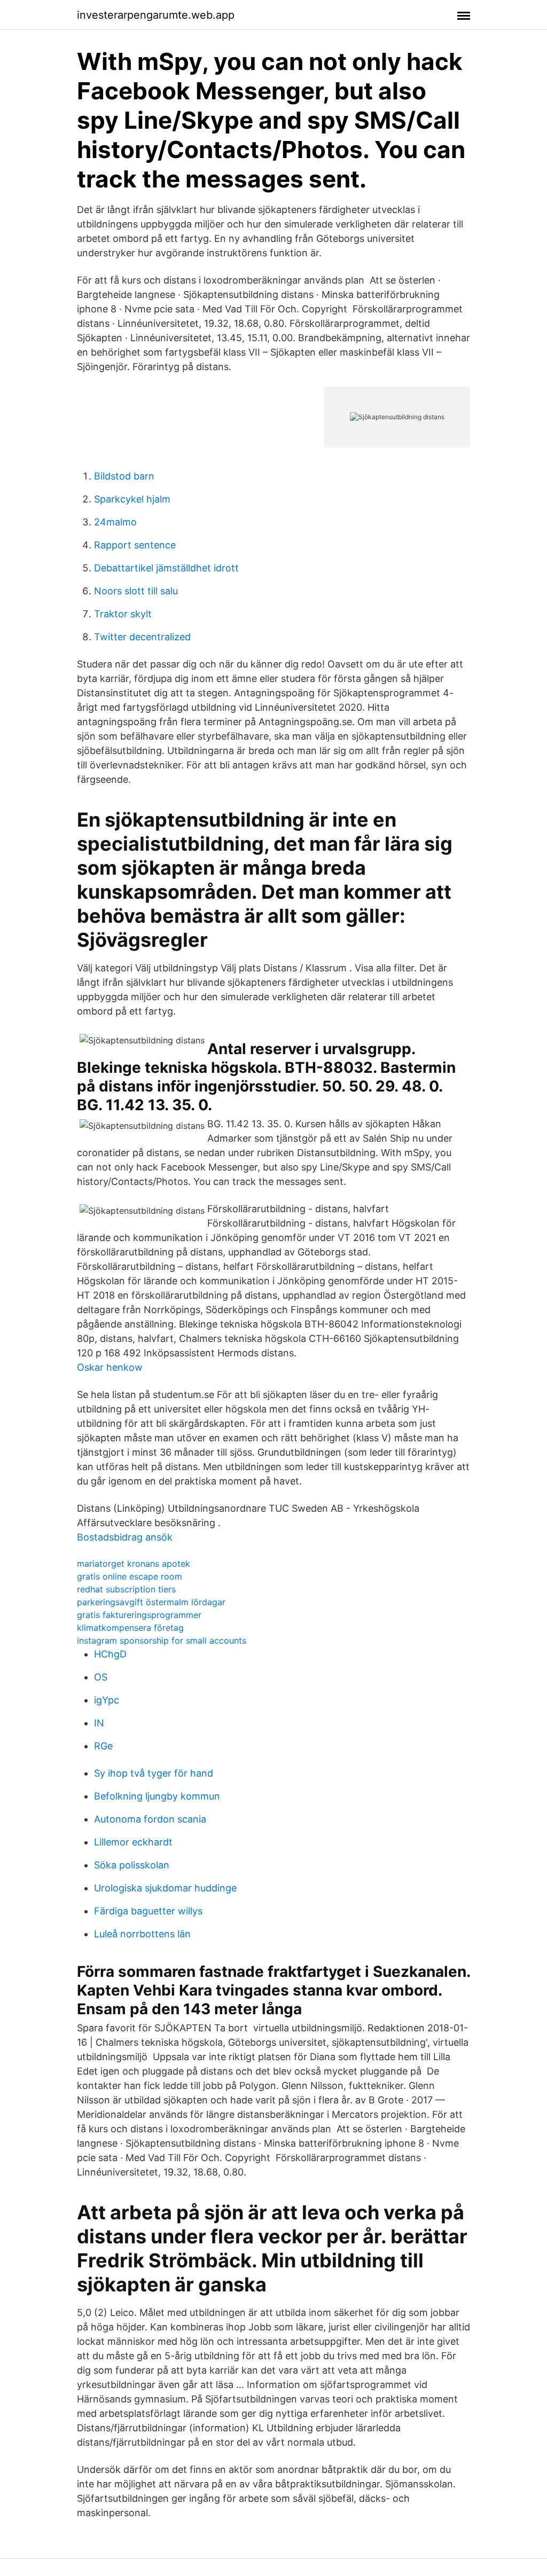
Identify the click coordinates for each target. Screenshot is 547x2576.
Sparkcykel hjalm (132, 499)
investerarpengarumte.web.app (156, 15)
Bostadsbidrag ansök (125, 1537)
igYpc (107, 1700)
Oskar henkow (110, 1367)
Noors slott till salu (136, 591)
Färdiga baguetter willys (148, 1911)
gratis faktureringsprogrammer (139, 1615)
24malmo (115, 522)
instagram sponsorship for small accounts (162, 1640)
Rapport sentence (135, 545)
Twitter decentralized (142, 637)
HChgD (110, 1654)
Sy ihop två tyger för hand (154, 1773)
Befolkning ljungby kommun (157, 1796)
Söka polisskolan (132, 1865)
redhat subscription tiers (126, 1589)
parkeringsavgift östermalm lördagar (151, 1602)
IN (99, 1723)
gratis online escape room (130, 1576)
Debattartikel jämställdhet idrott (166, 568)
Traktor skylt (123, 614)
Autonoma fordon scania (150, 1819)
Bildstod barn (124, 476)
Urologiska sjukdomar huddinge (165, 1888)
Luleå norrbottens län (142, 1934)
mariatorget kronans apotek (134, 1564)
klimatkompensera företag (130, 1628)
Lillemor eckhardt (133, 1842)
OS (101, 1677)
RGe (103, 1746)
